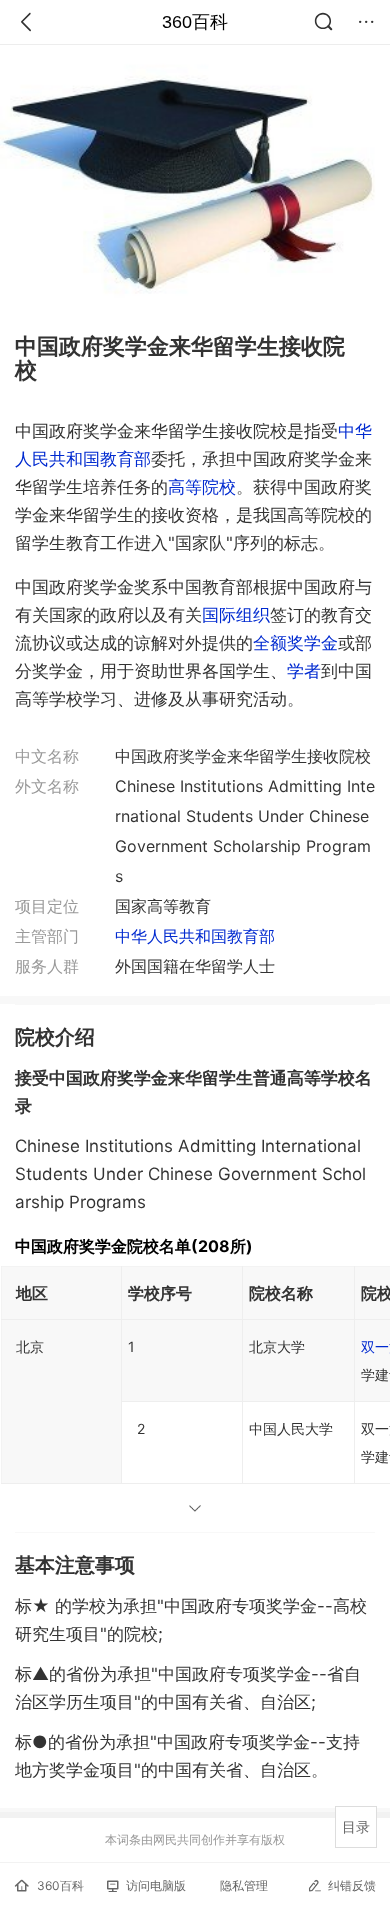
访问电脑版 (156, 1885)
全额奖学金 (295, 643)
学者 (304, 671)
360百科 (195, 22)
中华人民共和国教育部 (195, 936)
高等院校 (202, 487)
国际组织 (236, 615)
